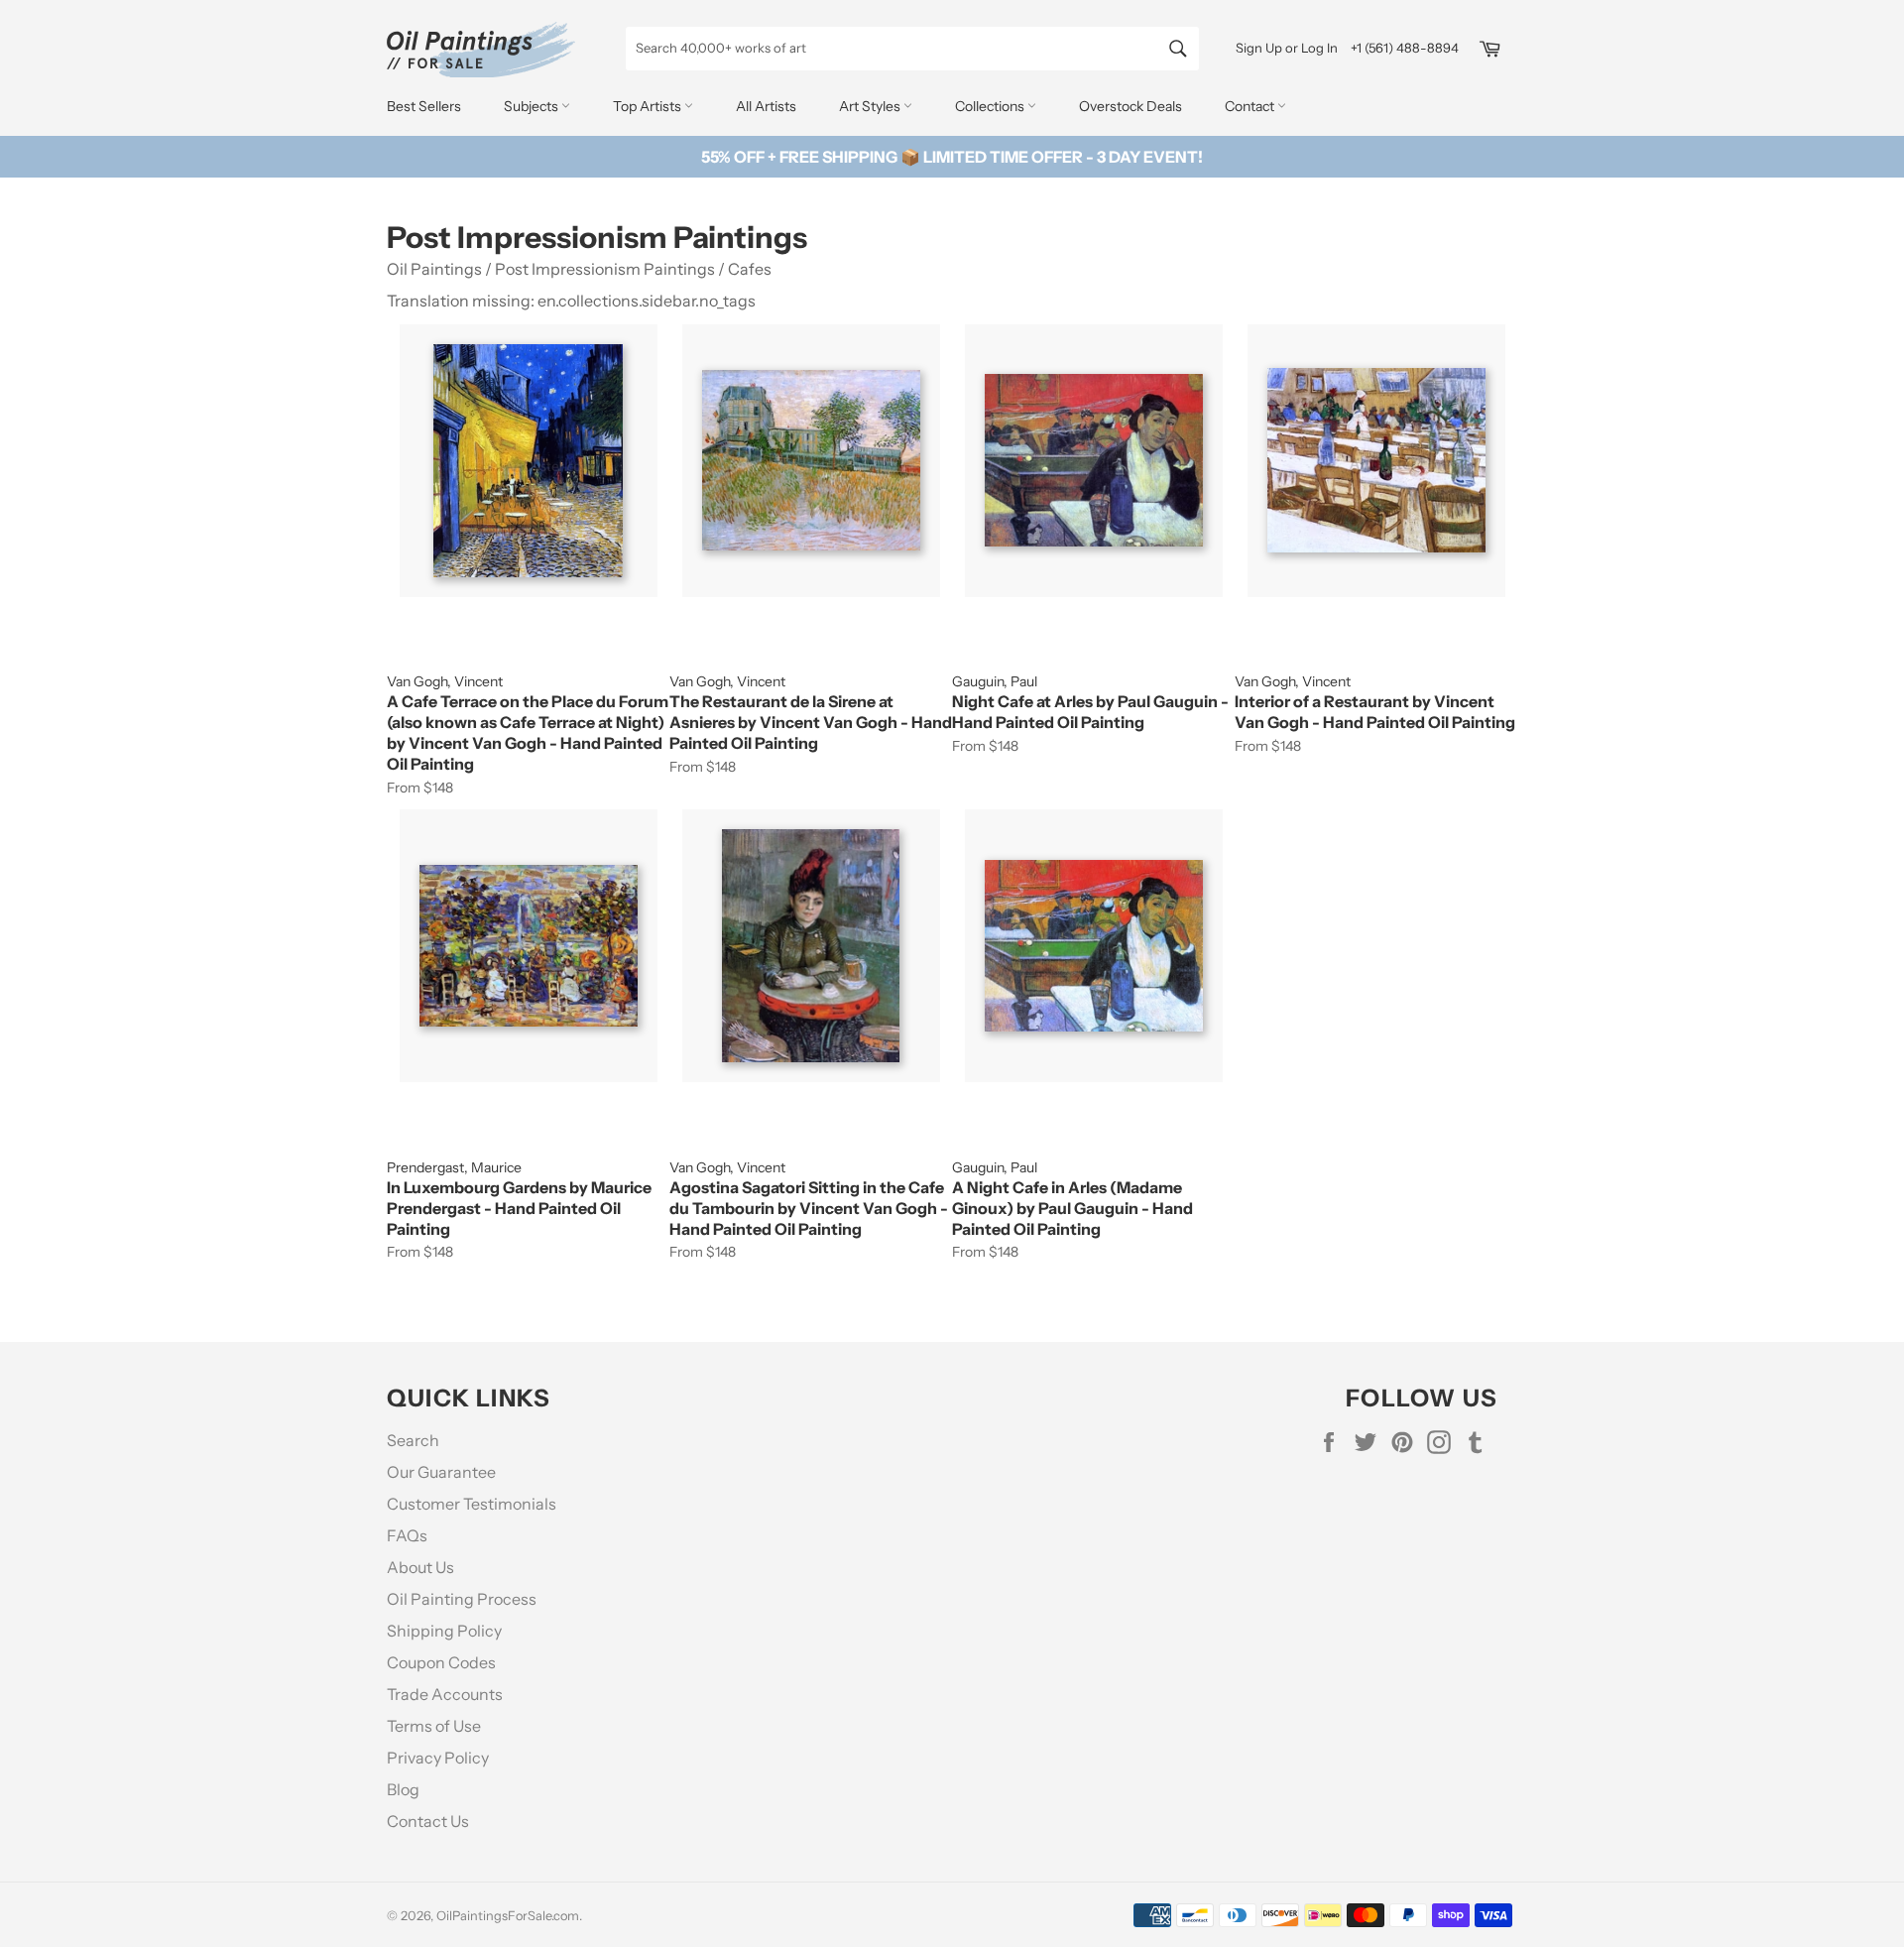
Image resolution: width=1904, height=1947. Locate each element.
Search (413, 1440)
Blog (403, 1789)
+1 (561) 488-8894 (1405, 48)
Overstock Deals (1130, 106)
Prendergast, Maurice (454, 1167)
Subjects (533, 106)
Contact (1251, 106)
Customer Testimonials (472, 1504)
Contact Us (428, 1821)
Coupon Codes (441, 1662)
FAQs (407, 1535)
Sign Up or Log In (1287, 48)
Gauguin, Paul (995, 681)
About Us (420, 1567)
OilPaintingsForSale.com (508, 1916)
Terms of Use (434, 1726)
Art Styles (871, 106)
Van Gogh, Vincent (445, 681)
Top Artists (649, 106)
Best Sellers (424, 106)
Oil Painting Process (462, 1599)
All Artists (766, 106)
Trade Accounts (445, 1694)
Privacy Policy (438, 1758)
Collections (991, 106)
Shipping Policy (444, 1631)
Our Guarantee (441, 1472)
